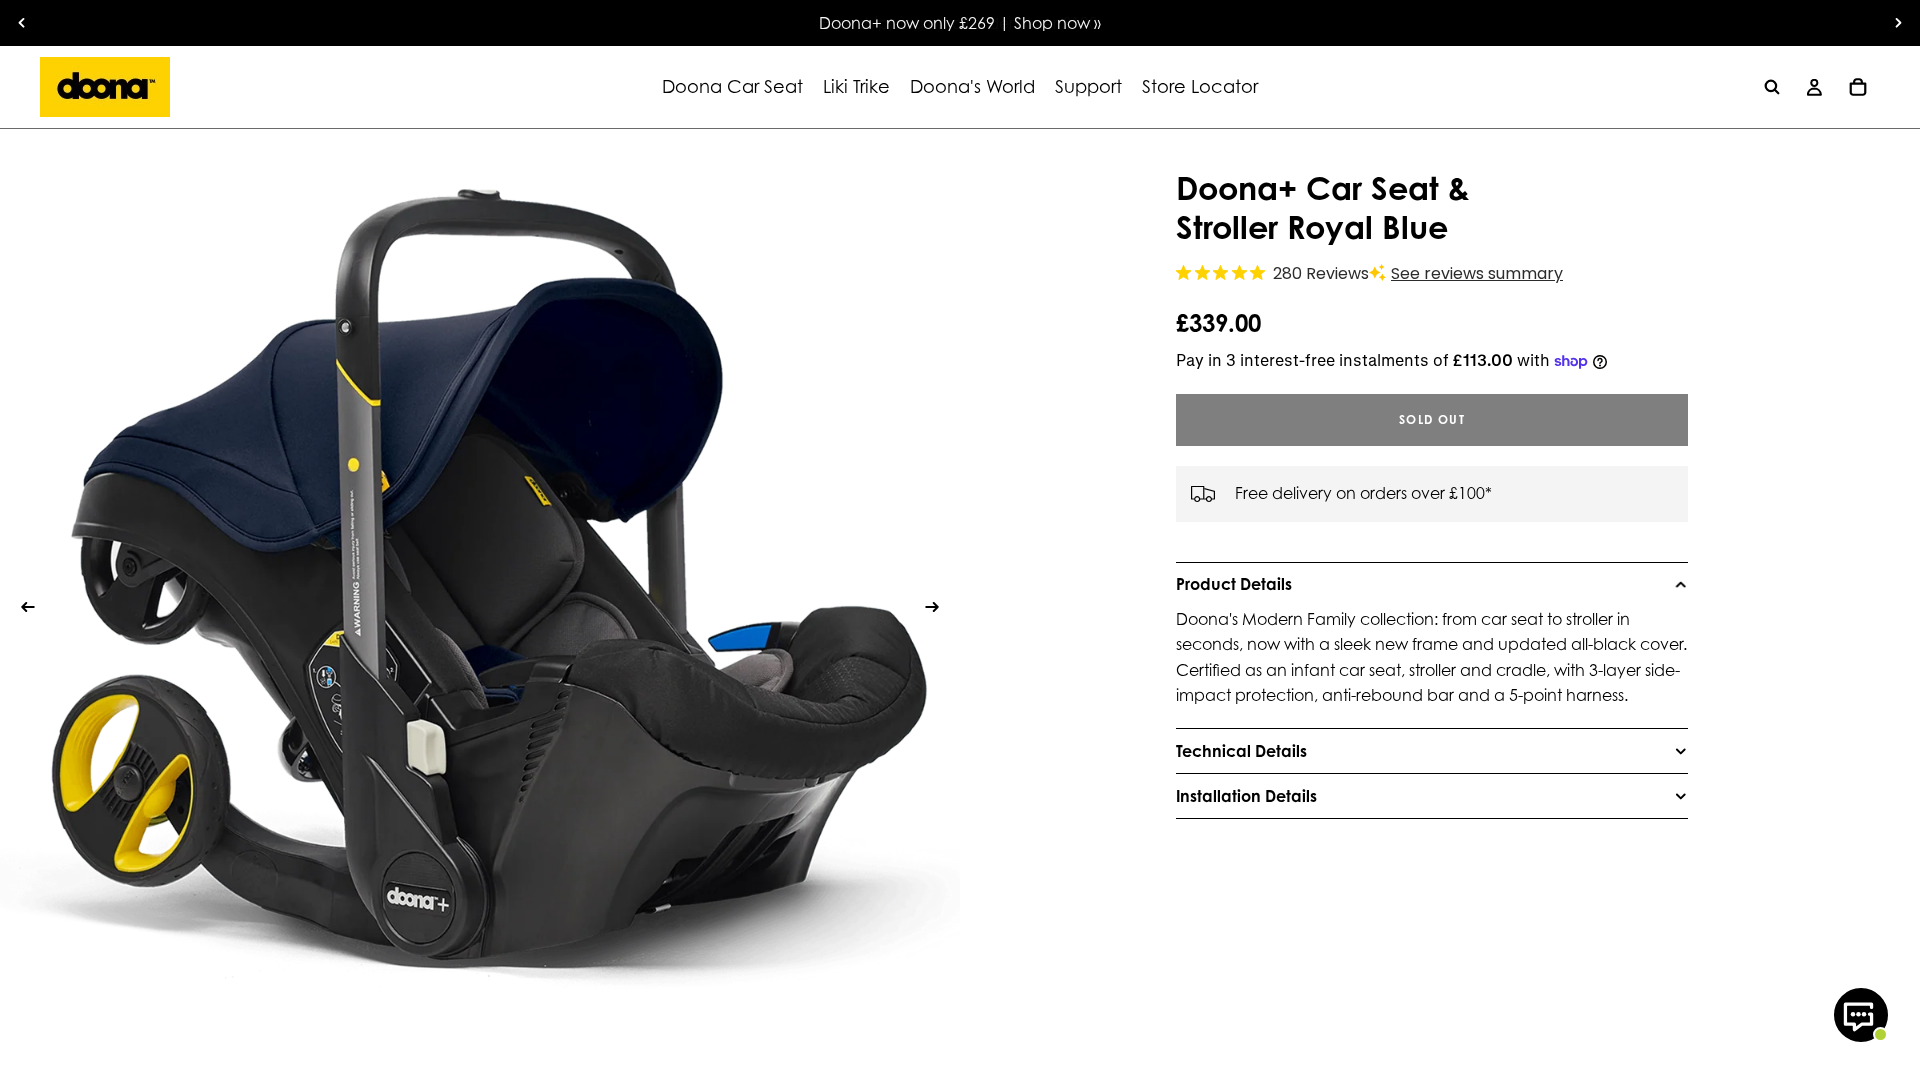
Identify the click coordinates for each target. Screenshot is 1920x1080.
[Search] (1772, 87)
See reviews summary (1477, 273)
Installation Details (1246, 796)
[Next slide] (1898, 23)
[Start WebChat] (1861, 1015)
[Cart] (1858, 87)
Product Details (1234, 584)
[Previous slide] (22, 23)
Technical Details (1241, 751)
